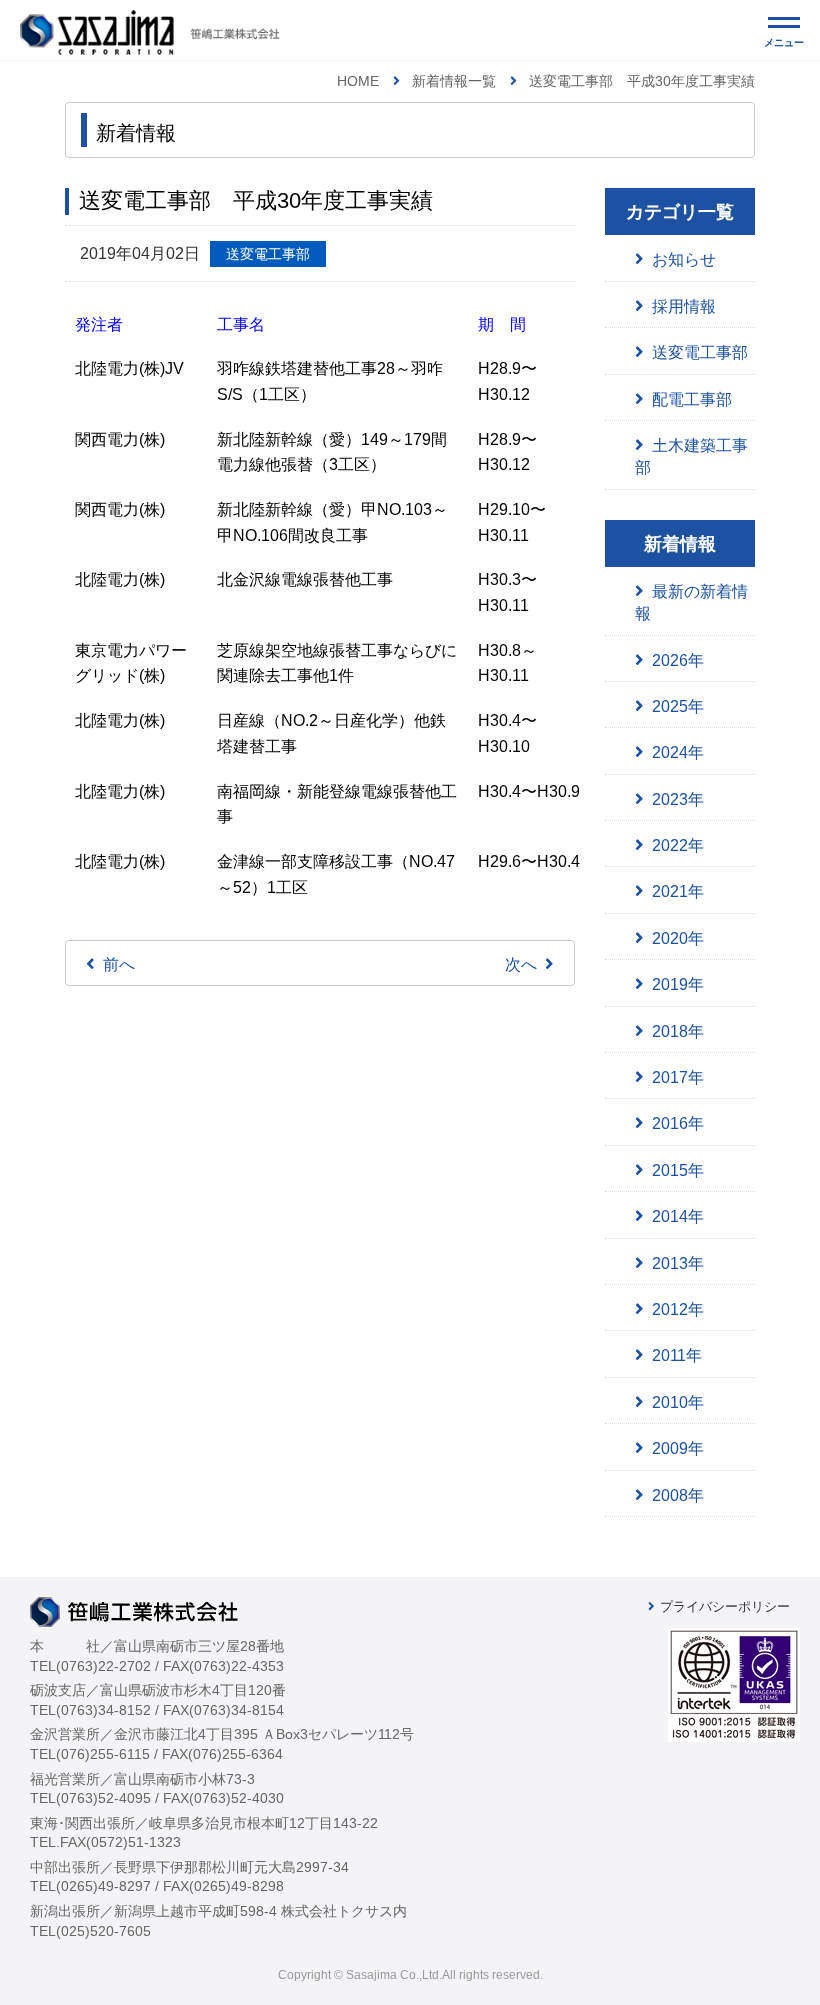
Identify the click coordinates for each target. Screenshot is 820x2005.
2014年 (678, 1216)
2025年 (678, 706)
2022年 (678, 845)
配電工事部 (692, 399)
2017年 (678, 1077)
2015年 (678, 1170)
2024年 (678, 752)
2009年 (678, 1448)
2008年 (678, 1495)
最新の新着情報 (691, 602)
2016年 (678, 1123)
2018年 (678, 1031)
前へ (119, 964)
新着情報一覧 (454, 81)
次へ (521, 964)
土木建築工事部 (691, 456)
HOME (358, 81)
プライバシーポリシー (725, 1606)
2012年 (678, 1309)
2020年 (678, 938)
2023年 (678, 799)
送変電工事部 (700, 352)
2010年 (678, 1402)
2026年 (678, 660)
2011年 (677, 1355)
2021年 (678, 891)
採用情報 (684, 306)
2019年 (678, 984)
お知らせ (684, 259)
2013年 (678, 1263)
